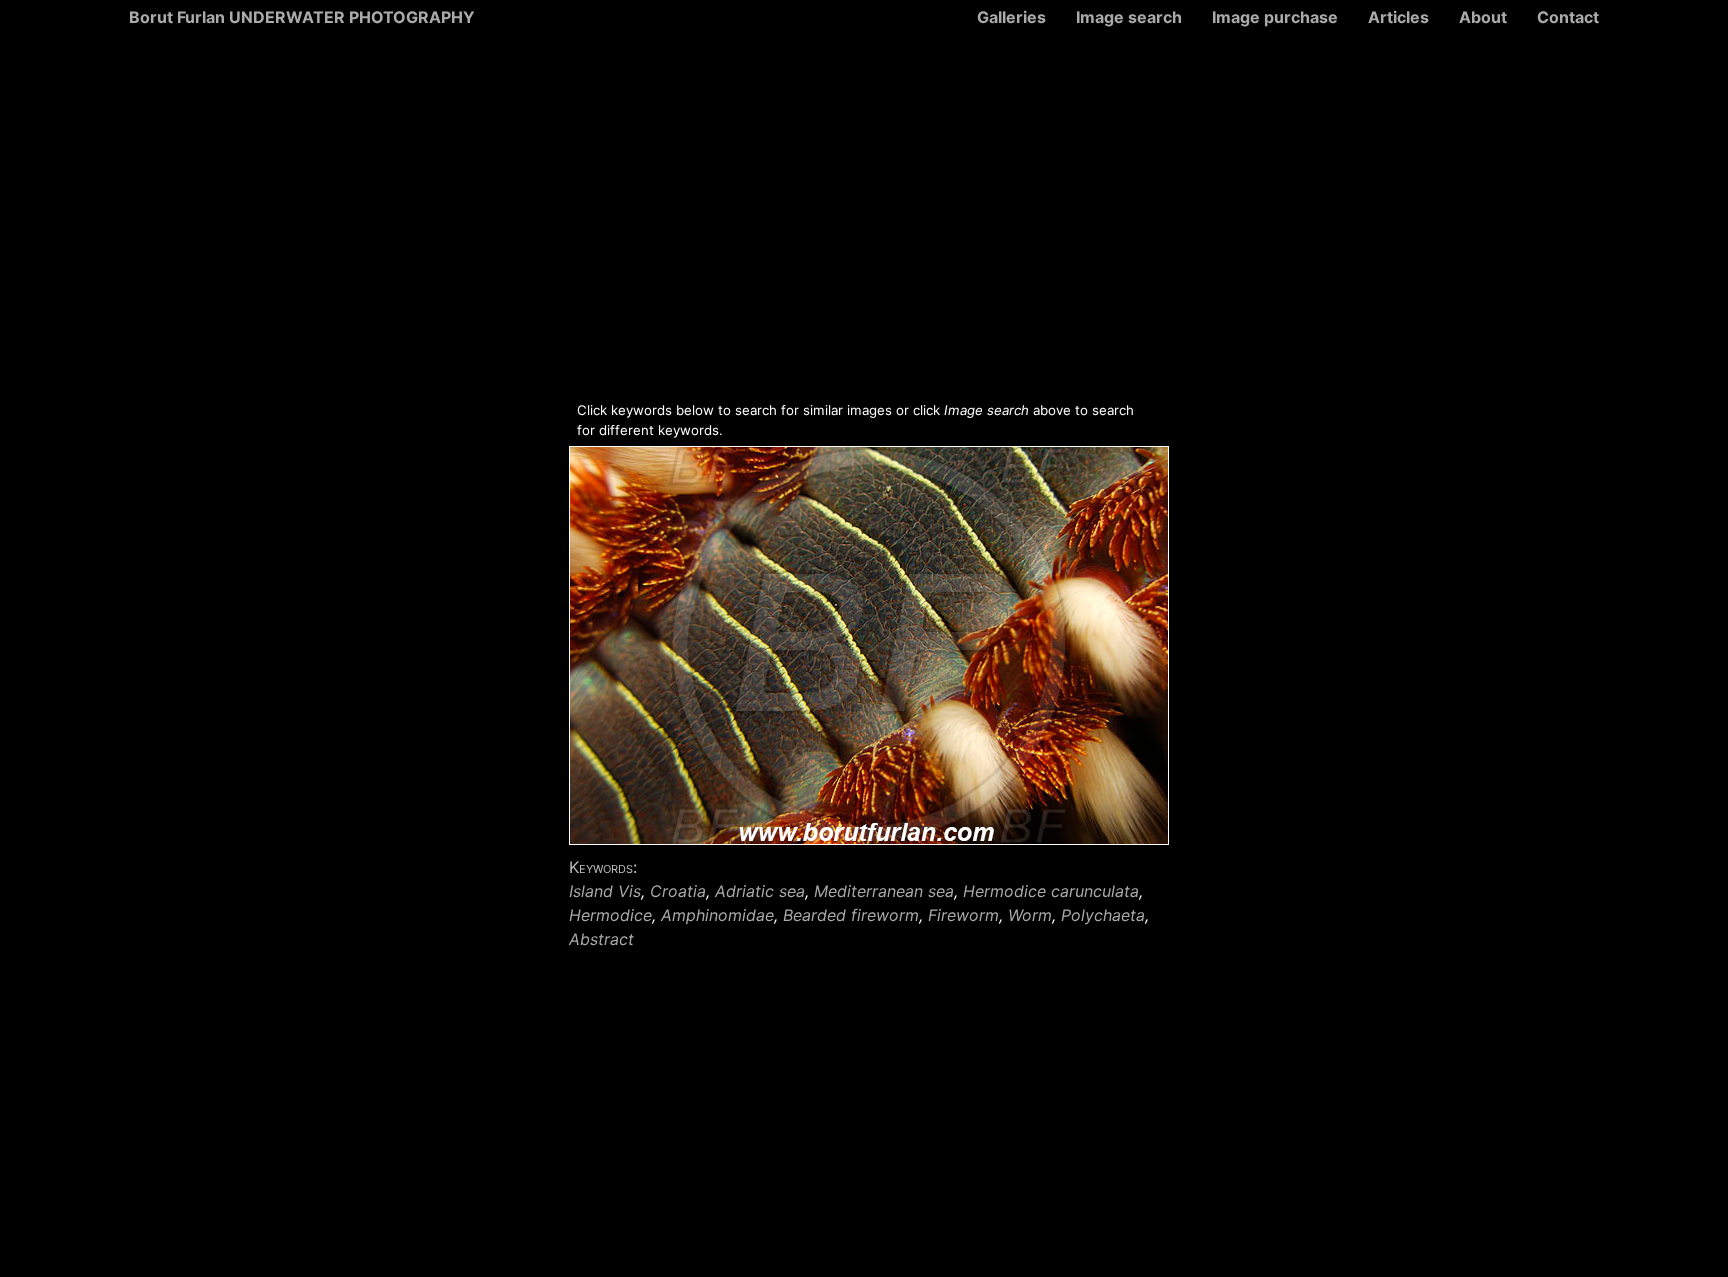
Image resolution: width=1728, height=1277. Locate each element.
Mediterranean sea (884, 891)
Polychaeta (1103, 915)
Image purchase (1275, 17)
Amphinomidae (717, 915)
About (1483, 17)
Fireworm (963, 915)
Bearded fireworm (851, 915)
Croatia (678, 891)
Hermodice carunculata (1051, 891)
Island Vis (605, 891)
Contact (1568, 17)
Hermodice (610, 915)
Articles (1398, 17)
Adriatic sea (760, 891)
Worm (1030, 915)
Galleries (1011, 17)
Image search (1129, 17)
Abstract (601, 939)
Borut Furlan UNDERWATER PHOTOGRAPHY (302, 17)
